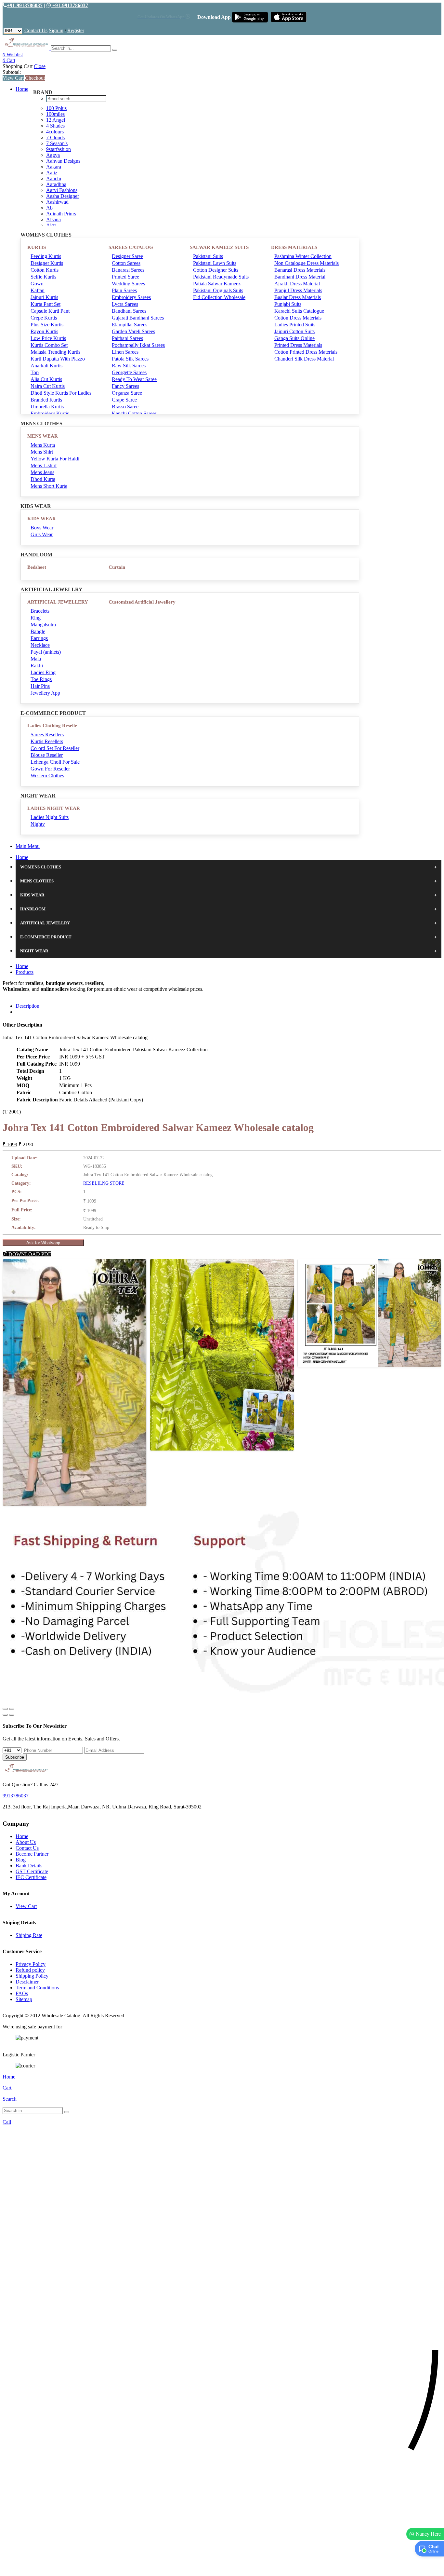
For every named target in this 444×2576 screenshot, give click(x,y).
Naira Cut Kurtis (48, 386)
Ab (49, 208)
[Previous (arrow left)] (5, 1715)
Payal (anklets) (46, 652)
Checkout (35, 78)
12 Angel (56, 120)
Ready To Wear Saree (134, 379)
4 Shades (55, 126)
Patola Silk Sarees (130, 359)
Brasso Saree (125, 407)
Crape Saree (124, 400)
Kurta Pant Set (46, 304)
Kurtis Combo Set (49, 345)
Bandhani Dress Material (300, 277)
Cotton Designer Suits (216, 270)
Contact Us (36, 30)
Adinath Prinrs (61, 214)
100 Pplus (56, 108)
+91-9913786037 (25, 5)
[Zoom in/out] (12, 1709)
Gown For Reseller (50, 769)
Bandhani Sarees (129, 311)
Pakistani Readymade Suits (221, 277)
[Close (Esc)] (5, 1709)
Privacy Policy (31, 1964)
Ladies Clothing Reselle (52, 726)
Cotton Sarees (126, 263)
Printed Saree (125, 277)
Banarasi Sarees (128, 270)
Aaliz (52, 173)
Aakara (54, 167)
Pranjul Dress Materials (298, 290)
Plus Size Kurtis (47, 325)
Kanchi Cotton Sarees (134, 413)
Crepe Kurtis (44, 318)
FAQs (22, 1993)
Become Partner (32, 1854)
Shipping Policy (32, 1976)
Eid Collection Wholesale (219, 297)
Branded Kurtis (46, 400)
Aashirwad (57, 202)
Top (35, 372)
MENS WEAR (43, 436)
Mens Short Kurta (49, 486)
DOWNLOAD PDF (29, 1254)
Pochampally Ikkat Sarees (138, 345)
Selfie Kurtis (43, 277)
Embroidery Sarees (131, 297)
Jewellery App (45, 693)
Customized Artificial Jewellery (142, 602)
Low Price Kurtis (48, 338)
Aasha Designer (63, 196)
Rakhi (37, 666)
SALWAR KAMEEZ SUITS (219, 247)
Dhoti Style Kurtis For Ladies (61, 393)
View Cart (13, 78)
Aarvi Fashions (62, 190)
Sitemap (24, 1999)
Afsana (53, 219)
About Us (26, 1842)
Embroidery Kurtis (50, 413)
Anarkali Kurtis (46, 366)
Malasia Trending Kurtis (55, 352)
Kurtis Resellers (47, 741)
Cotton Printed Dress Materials (306, 352)
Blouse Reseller (47, 755)
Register (76, 30)
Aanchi (54, 178)
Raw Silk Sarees (129, 366)
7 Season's (57, 143)
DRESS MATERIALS (294, 247)
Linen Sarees (125, 352)
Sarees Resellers (47, 735)
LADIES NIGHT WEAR (54, 808)
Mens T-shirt (44, 465)
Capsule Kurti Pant (50, 311)
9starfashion (59, 149)
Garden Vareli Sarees (133, 331)
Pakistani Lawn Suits (215, 263)
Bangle (38, 631)
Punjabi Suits (288, 304)
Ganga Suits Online (294, 338)
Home (22, 89)
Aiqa (51, 225)
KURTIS (37, 247)
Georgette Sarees (129, 372)
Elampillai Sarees (130, 325)
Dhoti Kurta (43, 479)
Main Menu (28, 846)
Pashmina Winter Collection (303, 256)
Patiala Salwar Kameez (217, 284)
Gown (37, 284)
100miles (55, 114)
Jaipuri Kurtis (44, 297)
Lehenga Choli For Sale (55, 762)
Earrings (39, 638)
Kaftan (38, 290)
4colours (55, 132)
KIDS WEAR (42, 519)
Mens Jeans (42, 472)
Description (27, 1006)
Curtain (117, 567)
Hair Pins (40, 686)
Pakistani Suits (208, 256)
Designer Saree (127, 256)
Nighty (38, 824)
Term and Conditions (37, 1988)
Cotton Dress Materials (298, 318)
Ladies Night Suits (50, 817)
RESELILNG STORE (104, 1183)
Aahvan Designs (63, 161)
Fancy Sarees (125, 386)
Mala (36, 659)
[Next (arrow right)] (12, 1715)
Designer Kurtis (47, 263)
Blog (21, 1860)
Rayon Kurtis (44, 331)
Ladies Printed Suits (295, 325)
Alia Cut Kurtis (46, 379)
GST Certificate (32, 1871)
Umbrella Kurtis (47, 407)
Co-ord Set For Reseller (55, 748)
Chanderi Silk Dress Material (304, 359)
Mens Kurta (43, 445)
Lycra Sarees (125, 304)
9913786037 (16, 1796)
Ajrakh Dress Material (297, 284)
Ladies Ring (43, 672)
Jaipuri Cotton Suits (294, 331)
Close (40, 66)
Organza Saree (127, 393)
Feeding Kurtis (46, 256)
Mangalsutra (43, 625)
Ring (36, 618)
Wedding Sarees (128, 284)
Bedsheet (37, 567)
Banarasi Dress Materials (300, 270)
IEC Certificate (31, 1877)
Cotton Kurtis (45, 270)
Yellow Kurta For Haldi (55, 459)
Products (25, 972)
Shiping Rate (29, 1935)
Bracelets (40, 611)
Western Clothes (47, 776)
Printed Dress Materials (298, 345)
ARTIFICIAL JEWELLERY (58, 602)
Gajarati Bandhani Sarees (138, 318)
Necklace (40, 645)
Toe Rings (41, 679)
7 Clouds (55, 137)
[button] (222, 2568)
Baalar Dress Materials (298, 297)
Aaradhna (56, 184)
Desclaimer (27, 1982)
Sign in (56, 30)
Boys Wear (42, 528)
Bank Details (29, 1866)
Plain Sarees (124, 290)
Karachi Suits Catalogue (299, 311)
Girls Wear (42, 534)
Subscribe (15, 1757)
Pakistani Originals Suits (218, 290)
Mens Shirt (42, 452)
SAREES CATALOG (131, 247)
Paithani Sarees (127, 338)
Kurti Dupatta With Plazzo (58, 359)
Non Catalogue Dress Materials (307, 263)
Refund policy (30, 1970)
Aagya (53, 155)
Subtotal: (12, 72)
